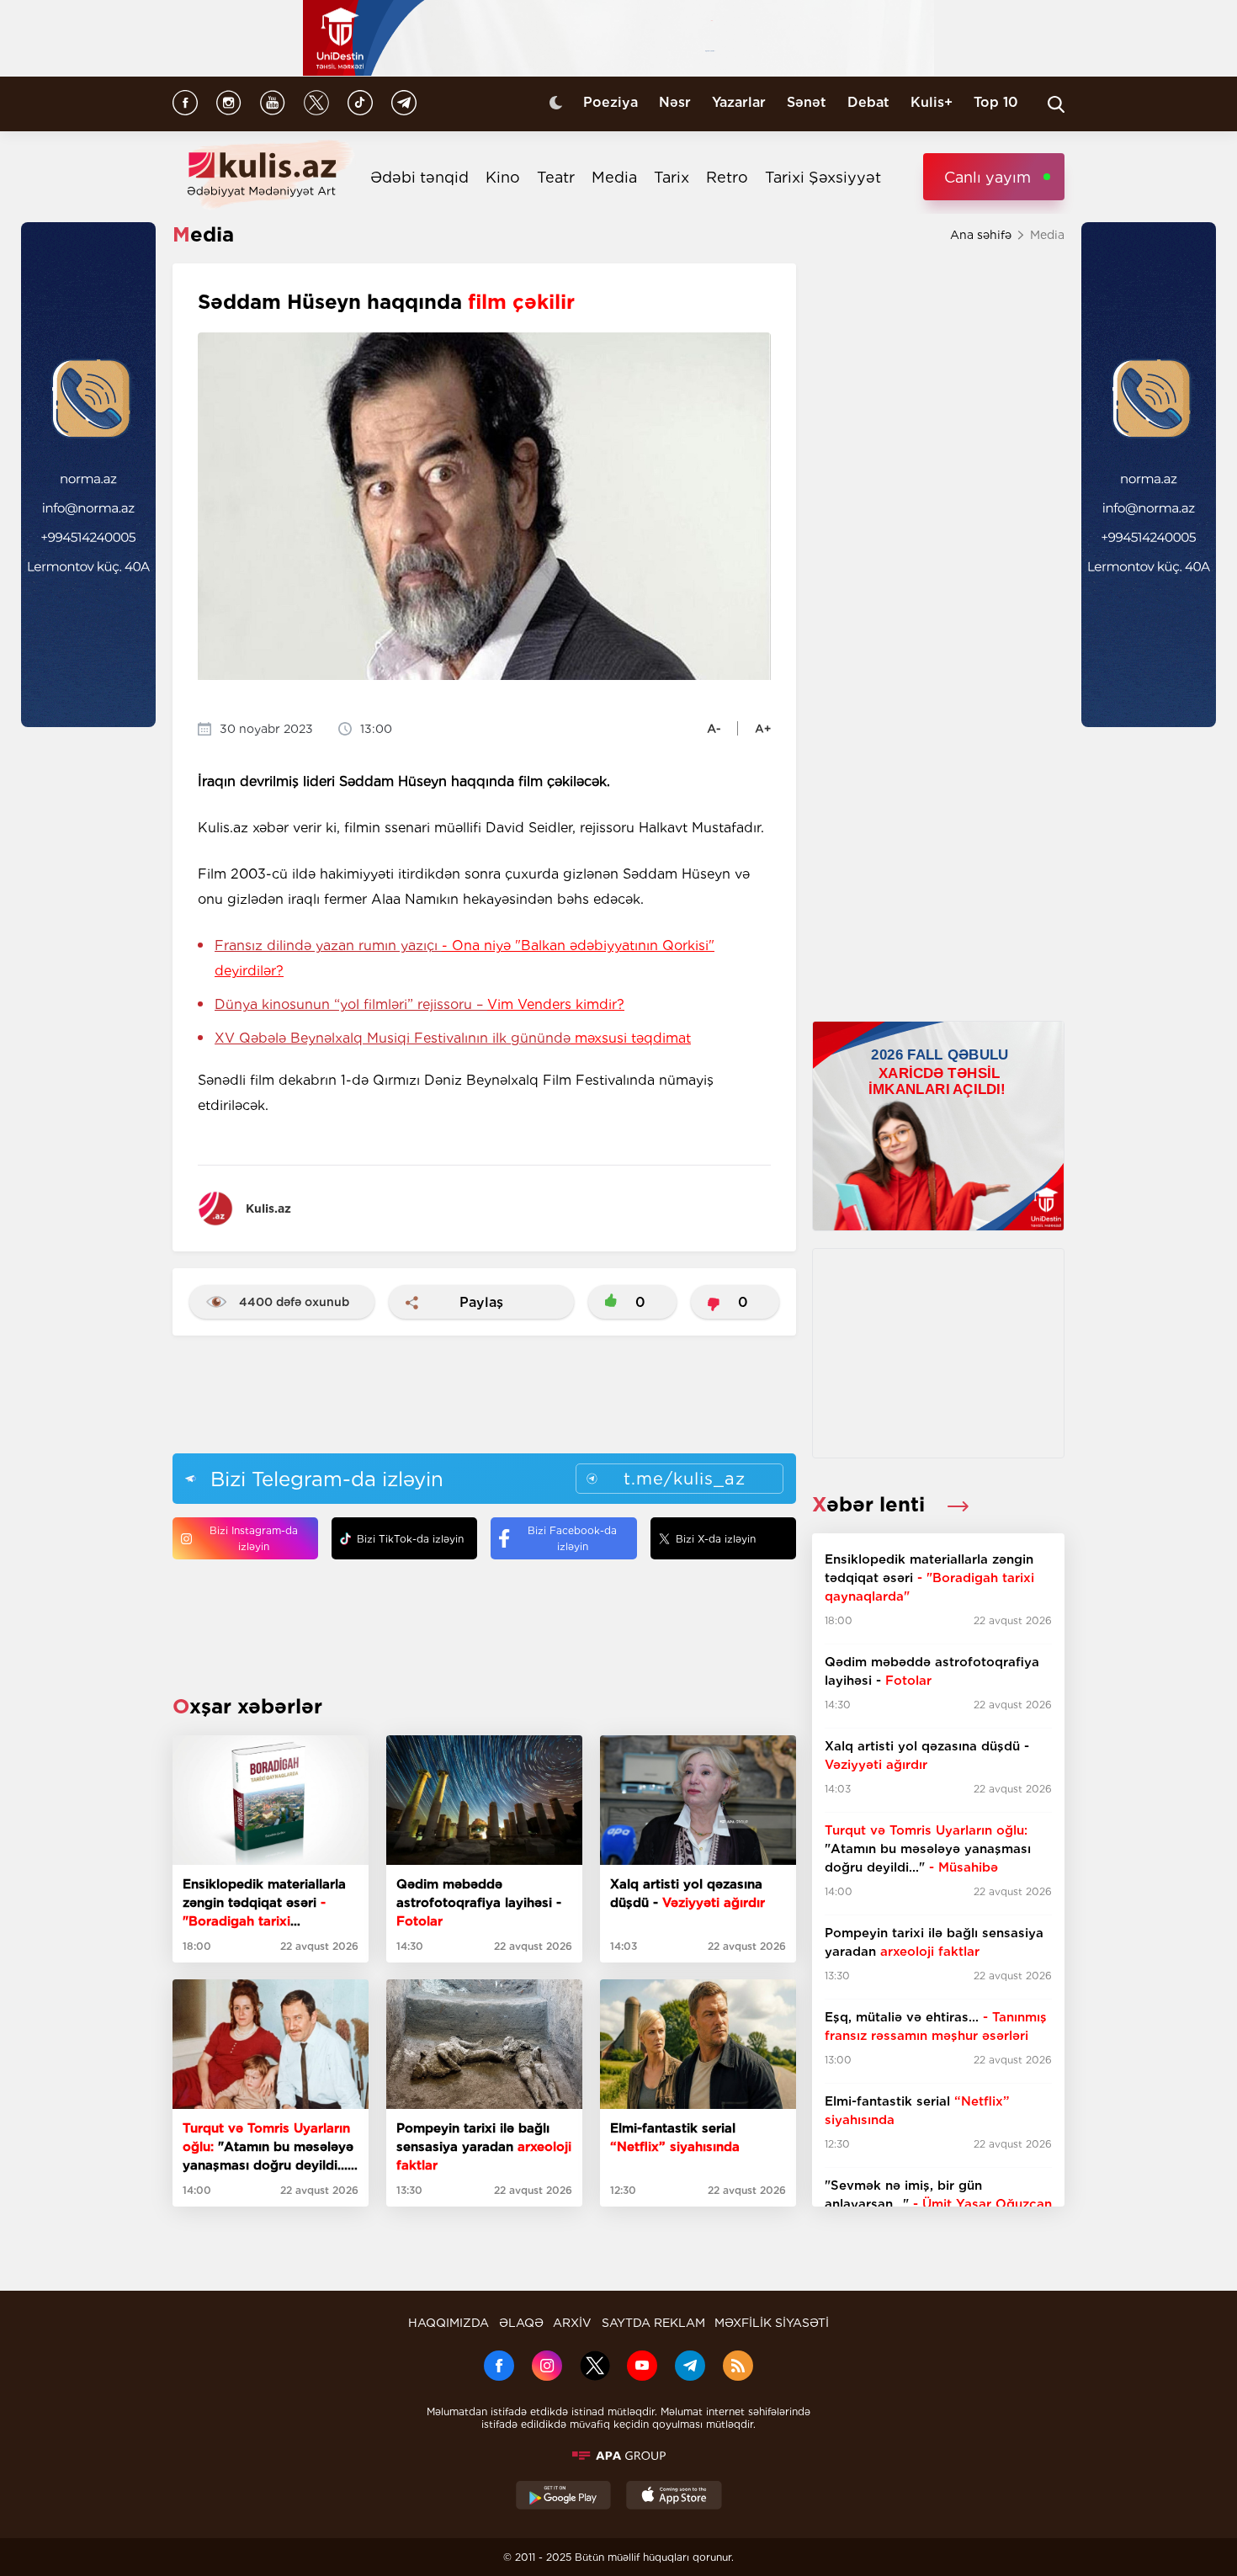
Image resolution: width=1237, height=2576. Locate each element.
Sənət (807, 102)
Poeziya (611, 102)
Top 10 (996, 102)
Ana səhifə (981, 235)
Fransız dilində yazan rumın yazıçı (465, 958)
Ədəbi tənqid (419, 177)
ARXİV (572, 2323)
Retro (727, 177)
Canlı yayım (987, 177)
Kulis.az (268, 1208)
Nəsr (675, 102)
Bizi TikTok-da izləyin (410, 1539)
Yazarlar (739, 102)
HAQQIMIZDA (449, 2323)
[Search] (1056, 104)
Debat (868, 102)
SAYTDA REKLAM (653, 2323)
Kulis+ (932, 102)
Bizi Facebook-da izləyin (572, 1538)
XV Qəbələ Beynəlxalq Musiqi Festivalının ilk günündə (453, 1038)
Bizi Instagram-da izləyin (254, 1538)
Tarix (672, 177)
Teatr (556, 177)
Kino (503, 177)
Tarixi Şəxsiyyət (823, 177)
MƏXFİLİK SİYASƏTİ (772, 2323)
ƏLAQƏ (521, 2323)
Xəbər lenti (871, 1504)
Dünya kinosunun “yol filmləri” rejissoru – (419, 1004)
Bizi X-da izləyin (716, 1539)
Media (614, 177)
